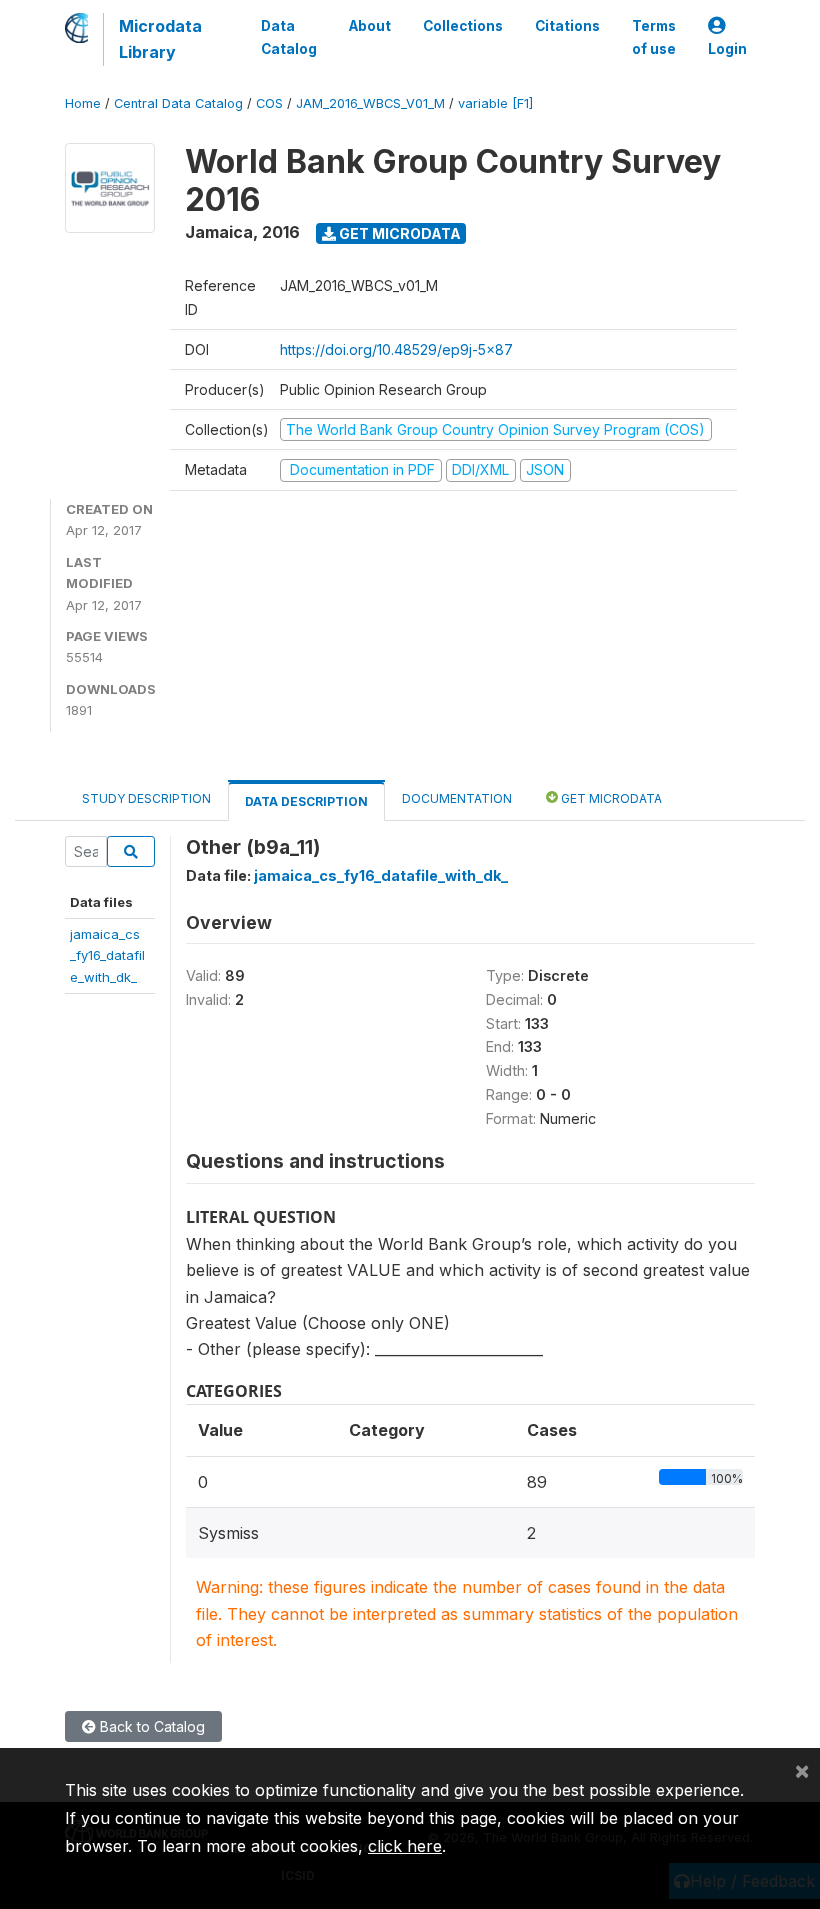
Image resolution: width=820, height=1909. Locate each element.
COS (269, 103)
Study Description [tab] (146, 798)
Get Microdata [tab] (610, 798)
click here (405, 1846)
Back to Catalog (150, 1726)
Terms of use (654, 37)
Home (83, 103)
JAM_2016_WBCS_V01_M (370, 103)
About (370, 26)
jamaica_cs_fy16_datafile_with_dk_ (107, 955)
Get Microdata (398, 233)
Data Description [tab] (306, 801)
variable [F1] (495, 103)
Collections (463, 26)
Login (727, 49)
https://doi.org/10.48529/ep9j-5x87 (396, 349)
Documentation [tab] (457, 798)
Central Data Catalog (178, 103)
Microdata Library (160, 39)
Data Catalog (289, 37)
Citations (567, 26)
